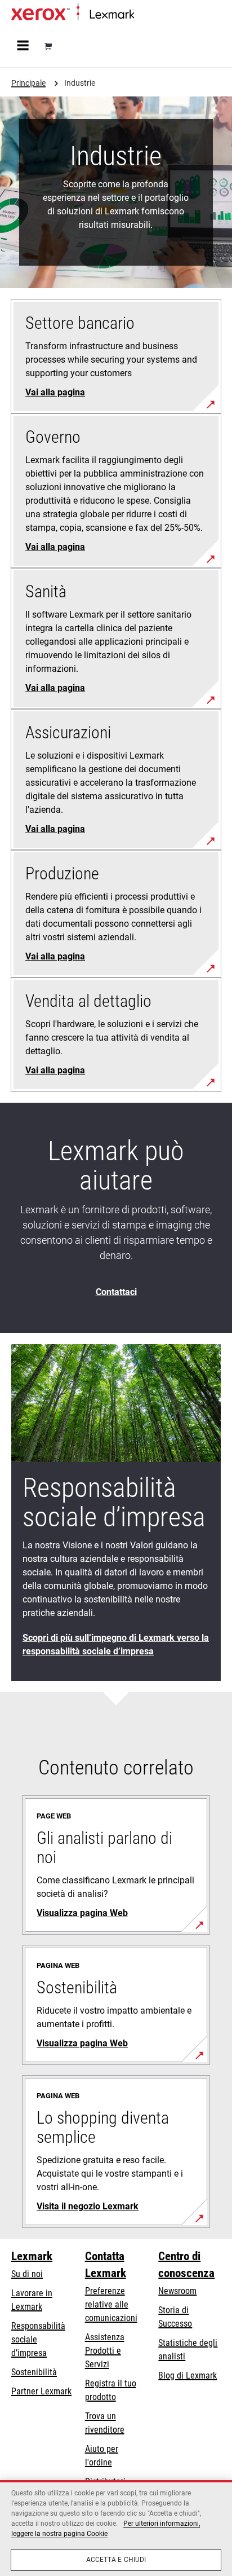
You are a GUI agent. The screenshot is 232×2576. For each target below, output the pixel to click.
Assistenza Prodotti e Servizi (105, 2351)
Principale (149, 15)
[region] (116, 2528)
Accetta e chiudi (116, 2560)
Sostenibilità (34, 2372)
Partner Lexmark (41, 2391)
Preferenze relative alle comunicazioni (111, 2304)
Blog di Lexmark (188, 2375)
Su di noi (27, 2274)
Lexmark (32, 2256)
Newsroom (177, 2291)
